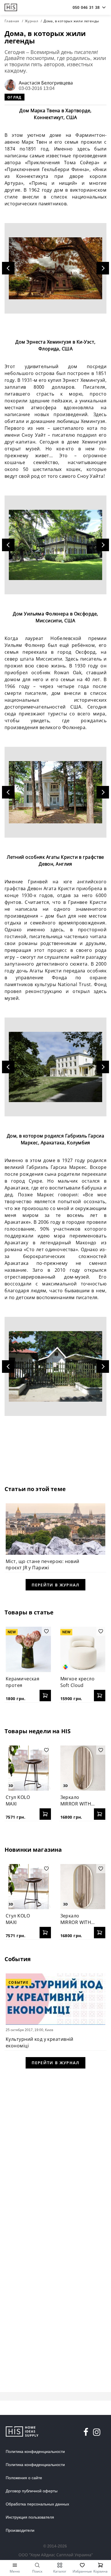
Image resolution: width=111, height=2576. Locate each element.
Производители (20, 2530)
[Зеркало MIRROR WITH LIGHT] (83, 1768)
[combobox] (86, 7)
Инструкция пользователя (30, 2517)
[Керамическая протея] (28, 1649)
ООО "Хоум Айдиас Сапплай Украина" (56, 2555)
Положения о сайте (24, 2478)
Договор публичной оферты (32, 2491)
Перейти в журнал (55, 1585)
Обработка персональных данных (37, 2504)
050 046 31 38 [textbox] (86, 7)
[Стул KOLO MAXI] (28, 1768)
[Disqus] (55, 2148)
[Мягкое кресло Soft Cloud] (83, 1649)
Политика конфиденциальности (35, 2451)
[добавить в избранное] (46, 1631)
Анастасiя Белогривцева (46, 83)
